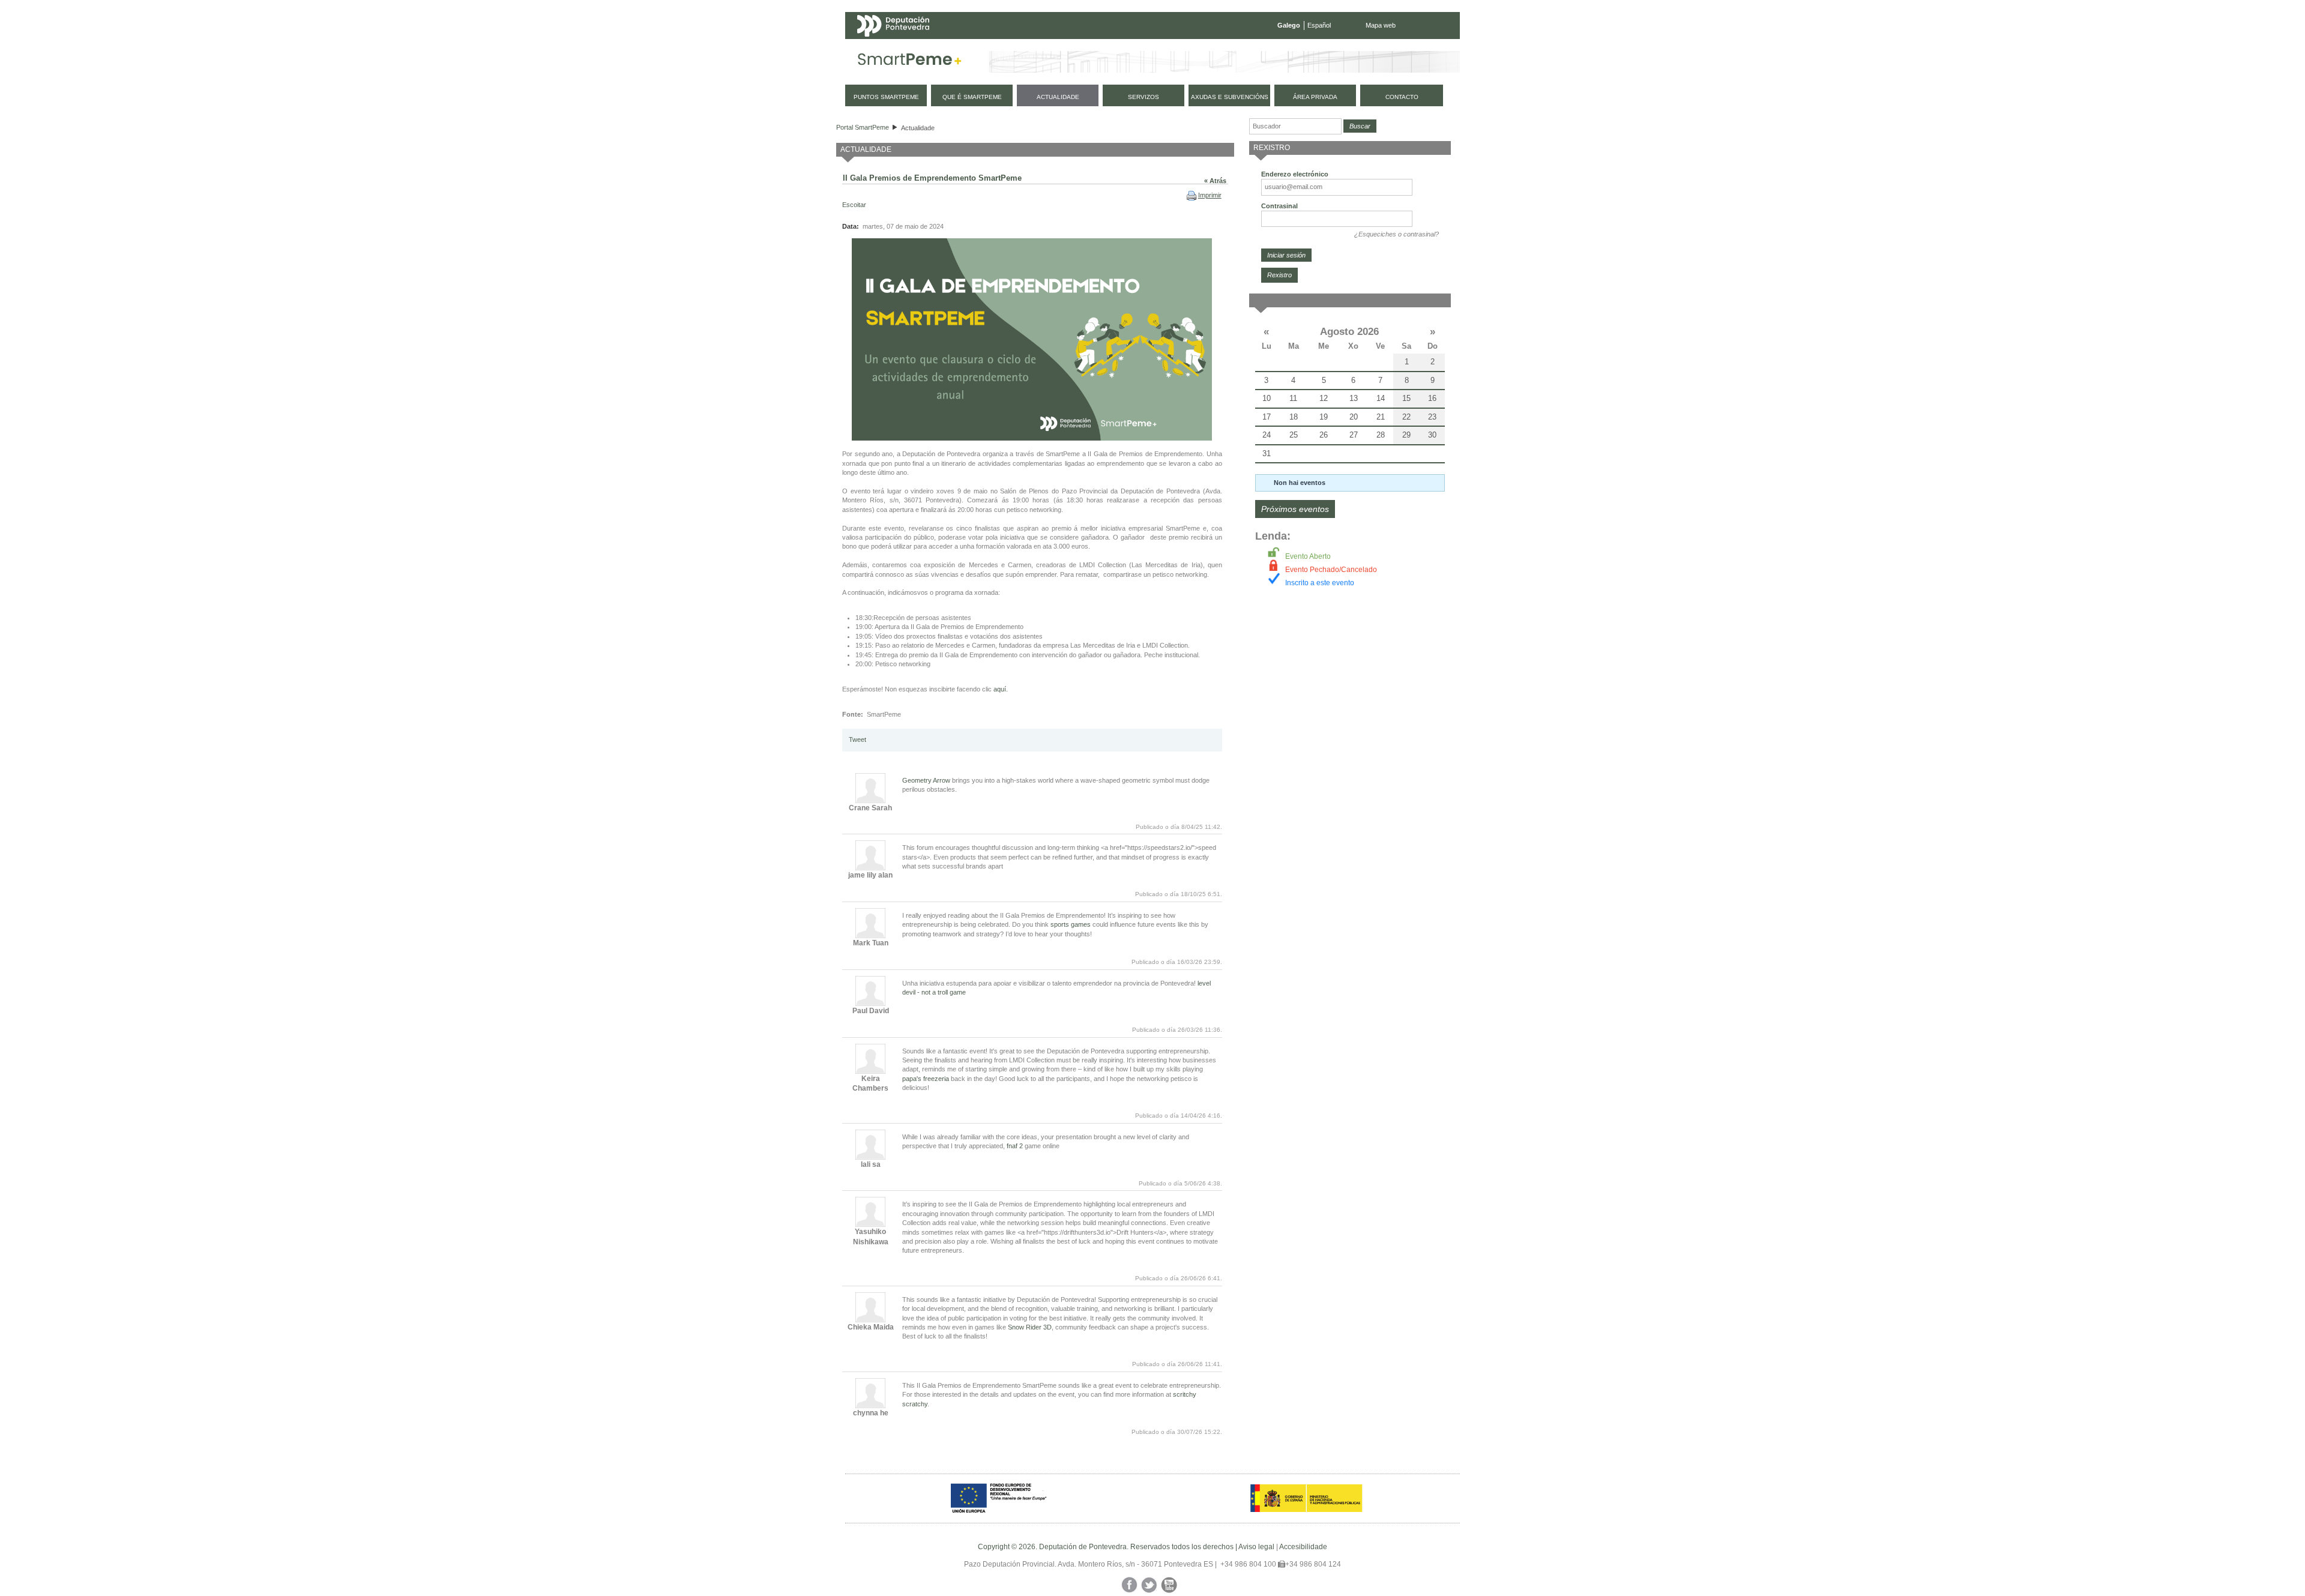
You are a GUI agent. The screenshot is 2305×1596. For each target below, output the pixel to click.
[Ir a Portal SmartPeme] (910, 62)
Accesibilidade (1303, 1547)
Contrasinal (1279, 206)
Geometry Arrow (926, 780)
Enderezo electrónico (1295, 174)
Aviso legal (1256, 1547)
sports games (1071, 924)
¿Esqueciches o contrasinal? (1397, 234)
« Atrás (1215, 181)
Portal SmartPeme (863, 127)
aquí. (1000, 689)
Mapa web (1381, 25)
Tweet (857, 739)
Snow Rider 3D (1030, 1327)
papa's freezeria (926, 1079)
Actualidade (918, 128)
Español (1319, 25)
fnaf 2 (1015, 1146)
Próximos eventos (1295, 509)
